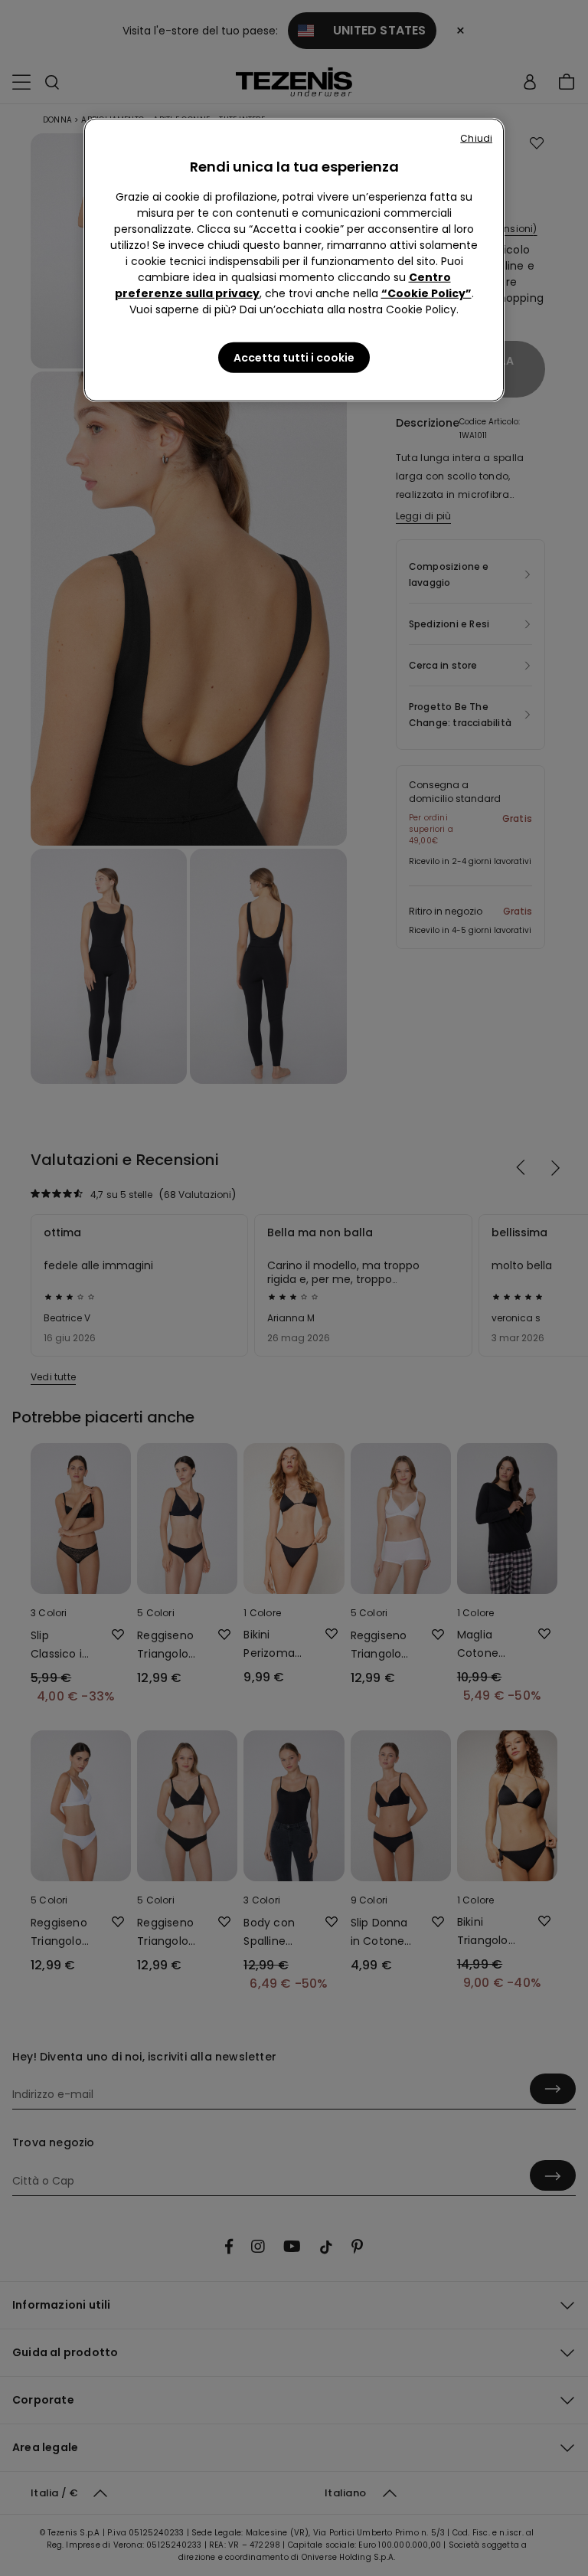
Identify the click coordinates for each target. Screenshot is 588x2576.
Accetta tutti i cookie (294, 358)
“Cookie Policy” (426, 293)
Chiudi (476, 138)
